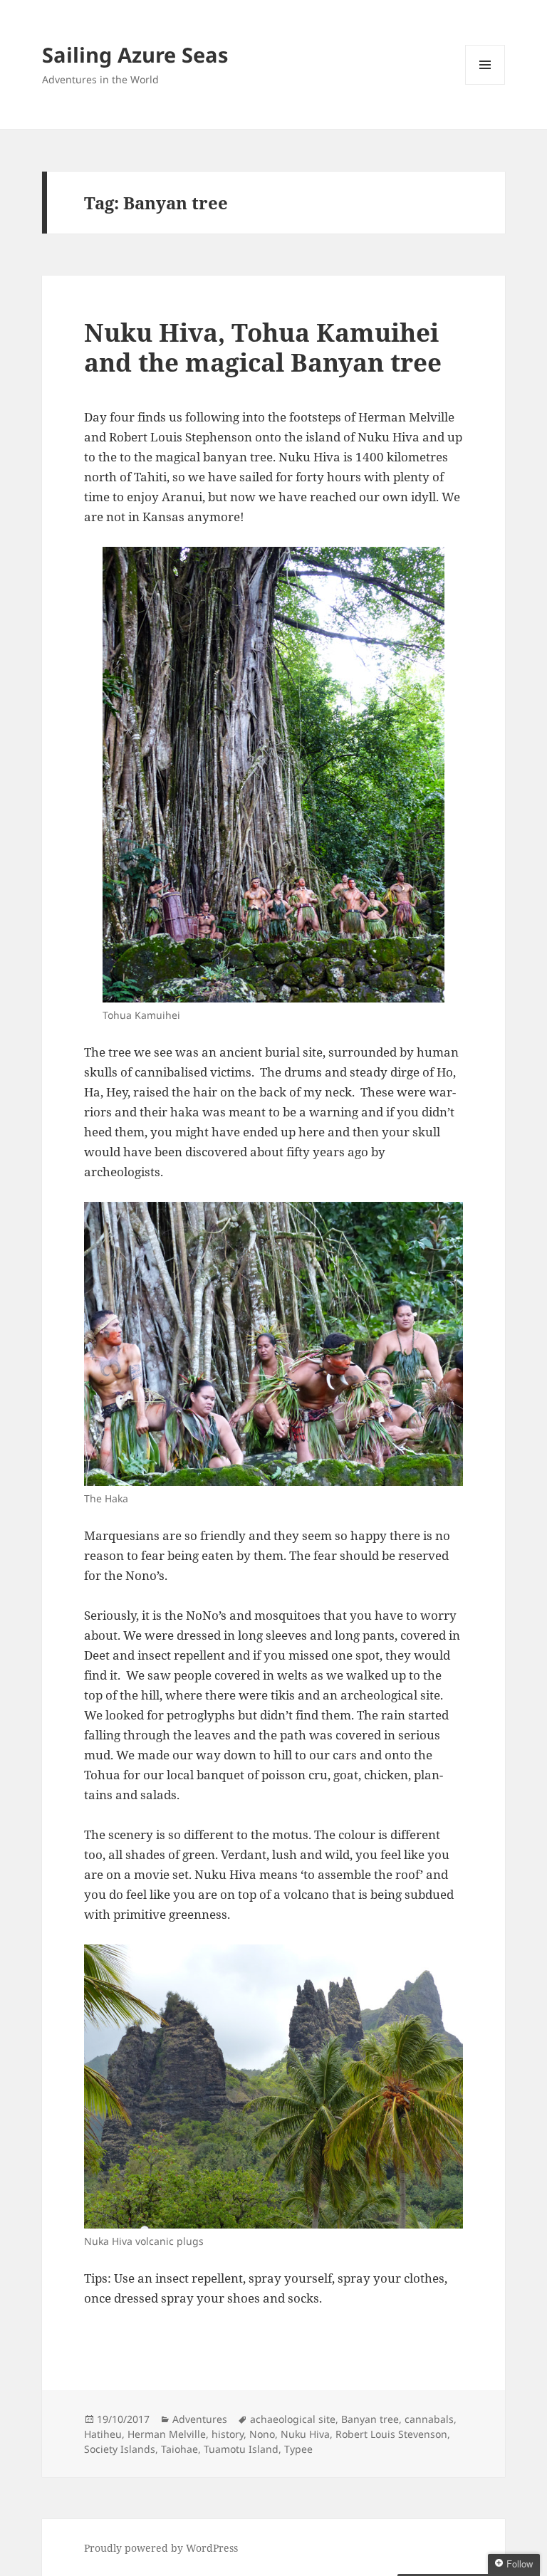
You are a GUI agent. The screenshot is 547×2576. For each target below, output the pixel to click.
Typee (298, 2449)
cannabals (429, 2419)
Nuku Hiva (305, 2434)
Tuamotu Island (241, 2449)
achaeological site (293, 2419)
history (228, 2434)
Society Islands (120, 2449)
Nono (262, 2434)
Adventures (200, 2419)
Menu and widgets (485, 84)
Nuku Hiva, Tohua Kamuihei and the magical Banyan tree (263, 347)
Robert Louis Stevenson (391, 2434)
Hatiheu (103, 2434)
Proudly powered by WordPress (161, 2548)
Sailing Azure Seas (135, 54)
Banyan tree (370, 2419)
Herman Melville (167, 2434)
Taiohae (179, 2449)
